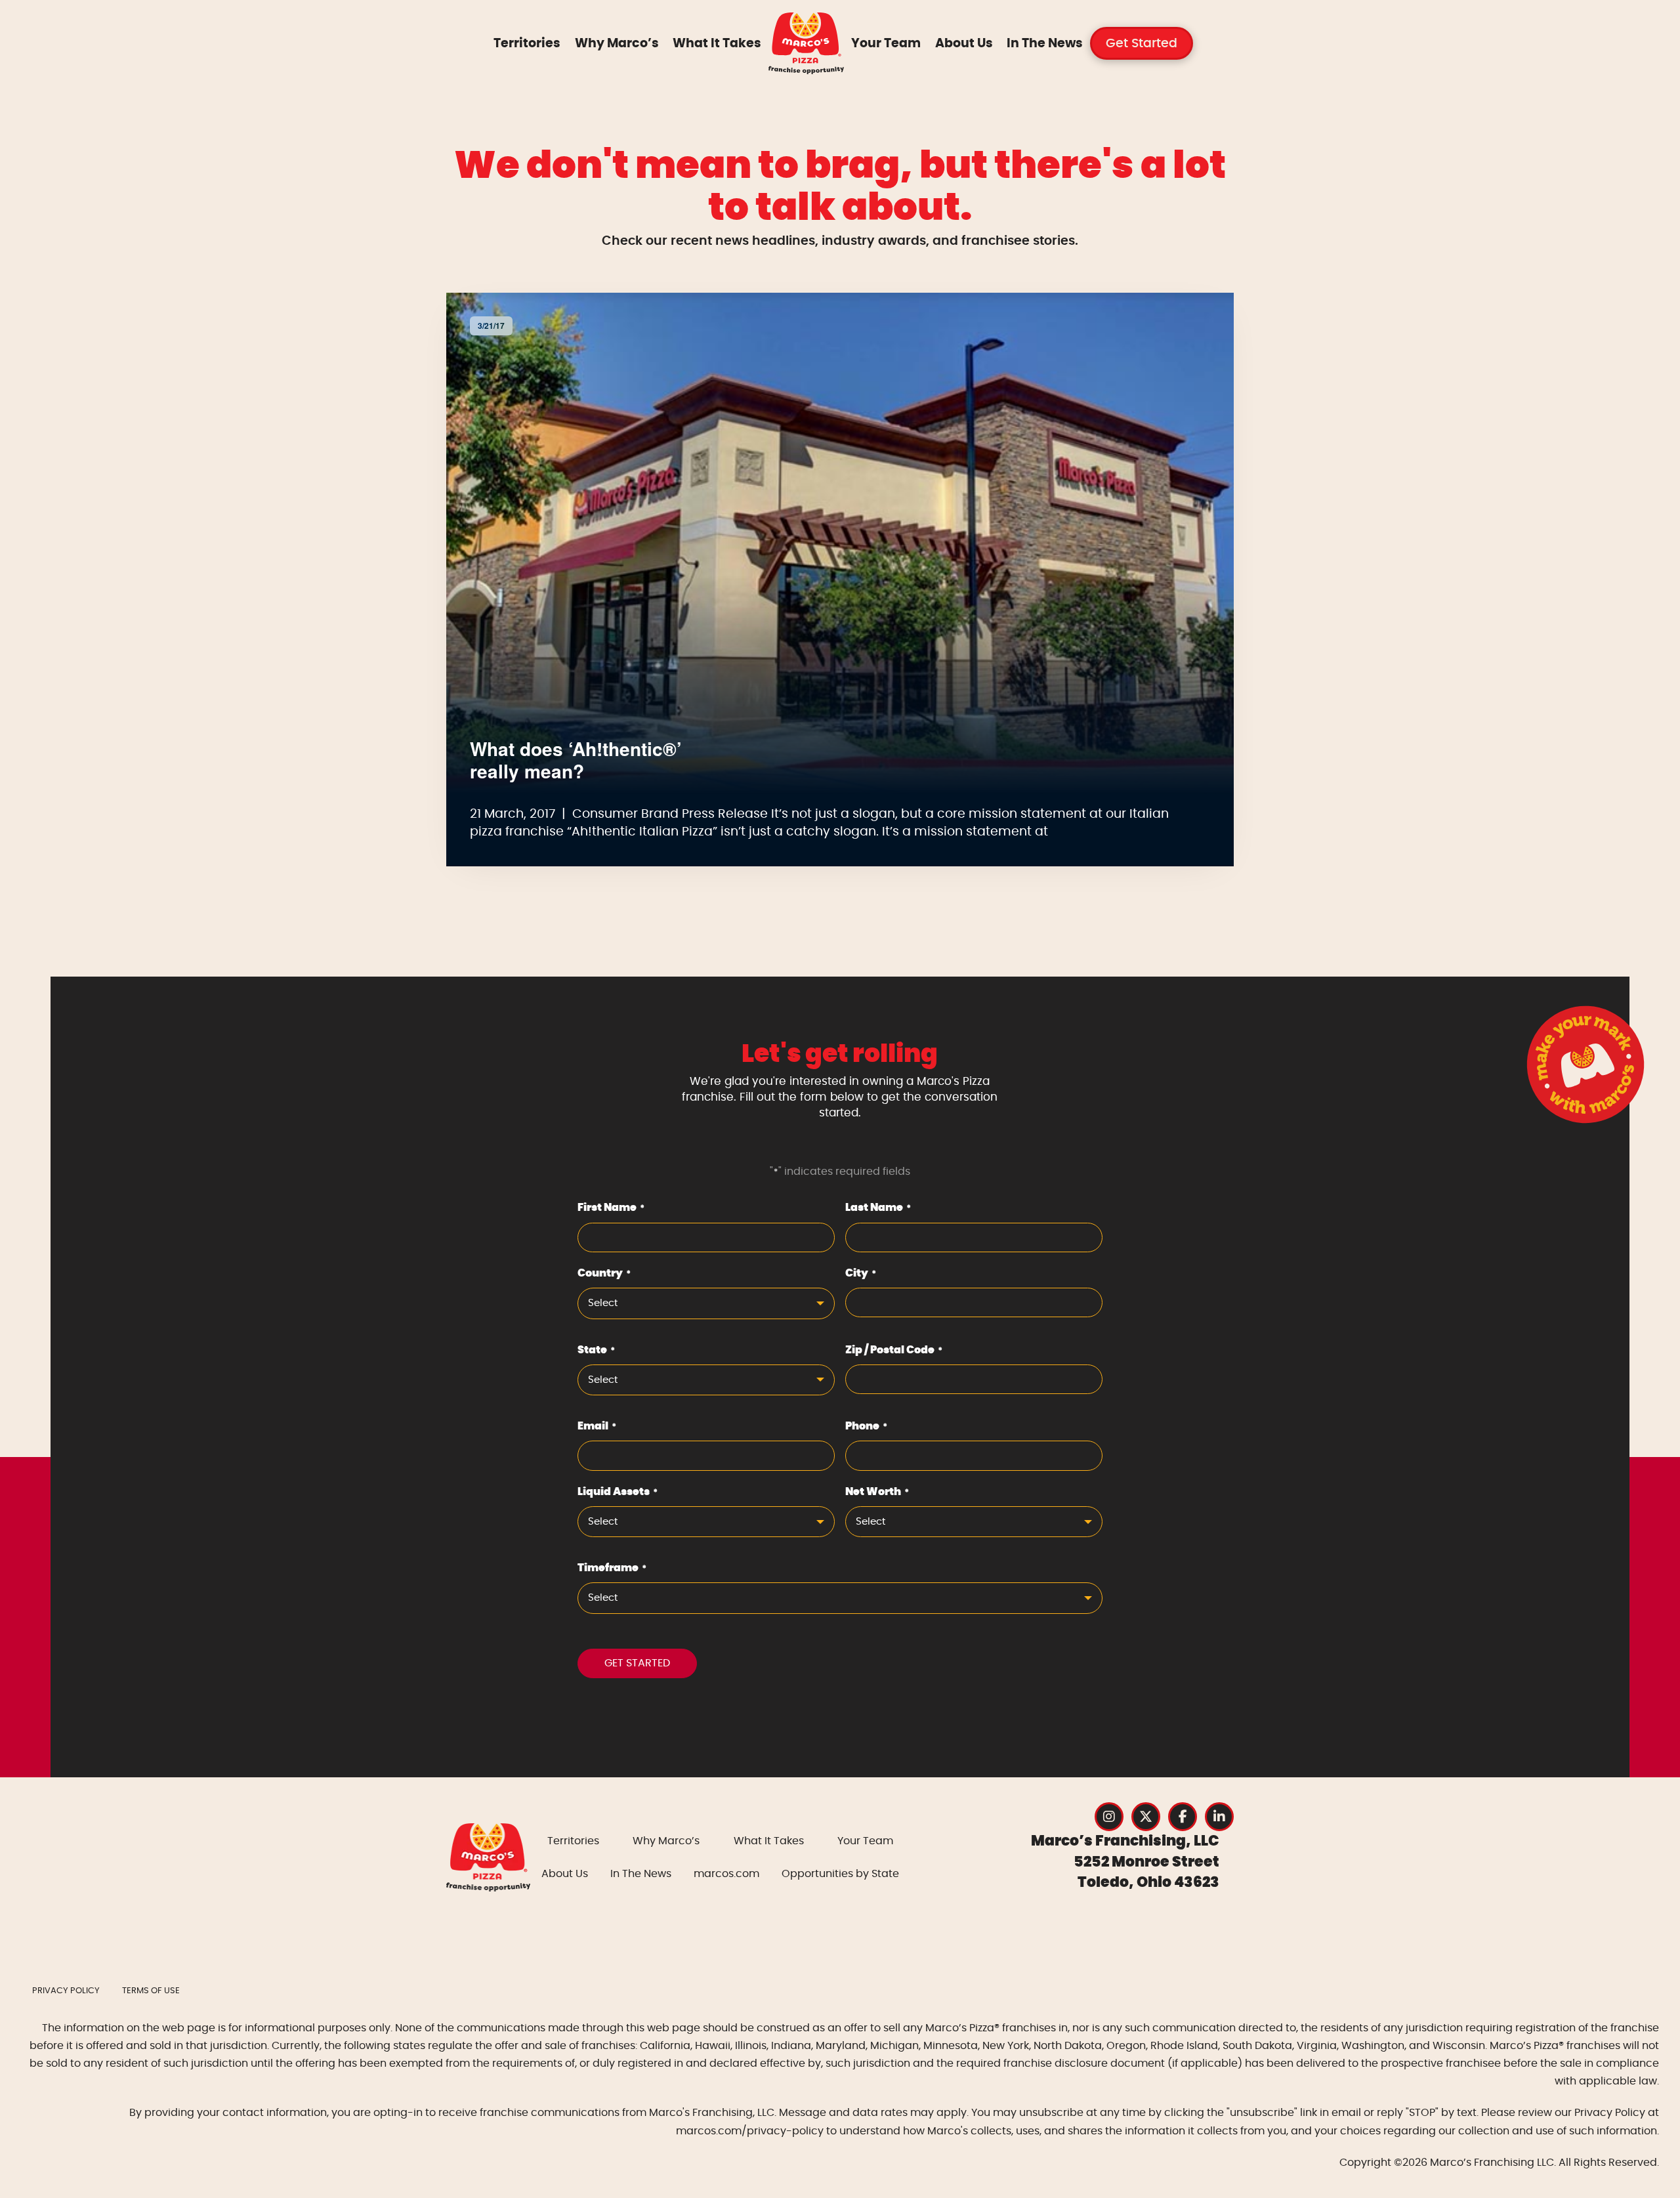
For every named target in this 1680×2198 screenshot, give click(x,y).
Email (597, 1426)
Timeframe (612, 1568)
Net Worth (877, 1492)
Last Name (878, 1208)
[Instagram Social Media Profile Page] (1109, 1817)
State (596, 1350)
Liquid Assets (618, 1492)
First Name (611, 1208)
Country (604, 1273)
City (861, 1273)
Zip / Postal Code (894, 1350)
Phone (866, 1426)
